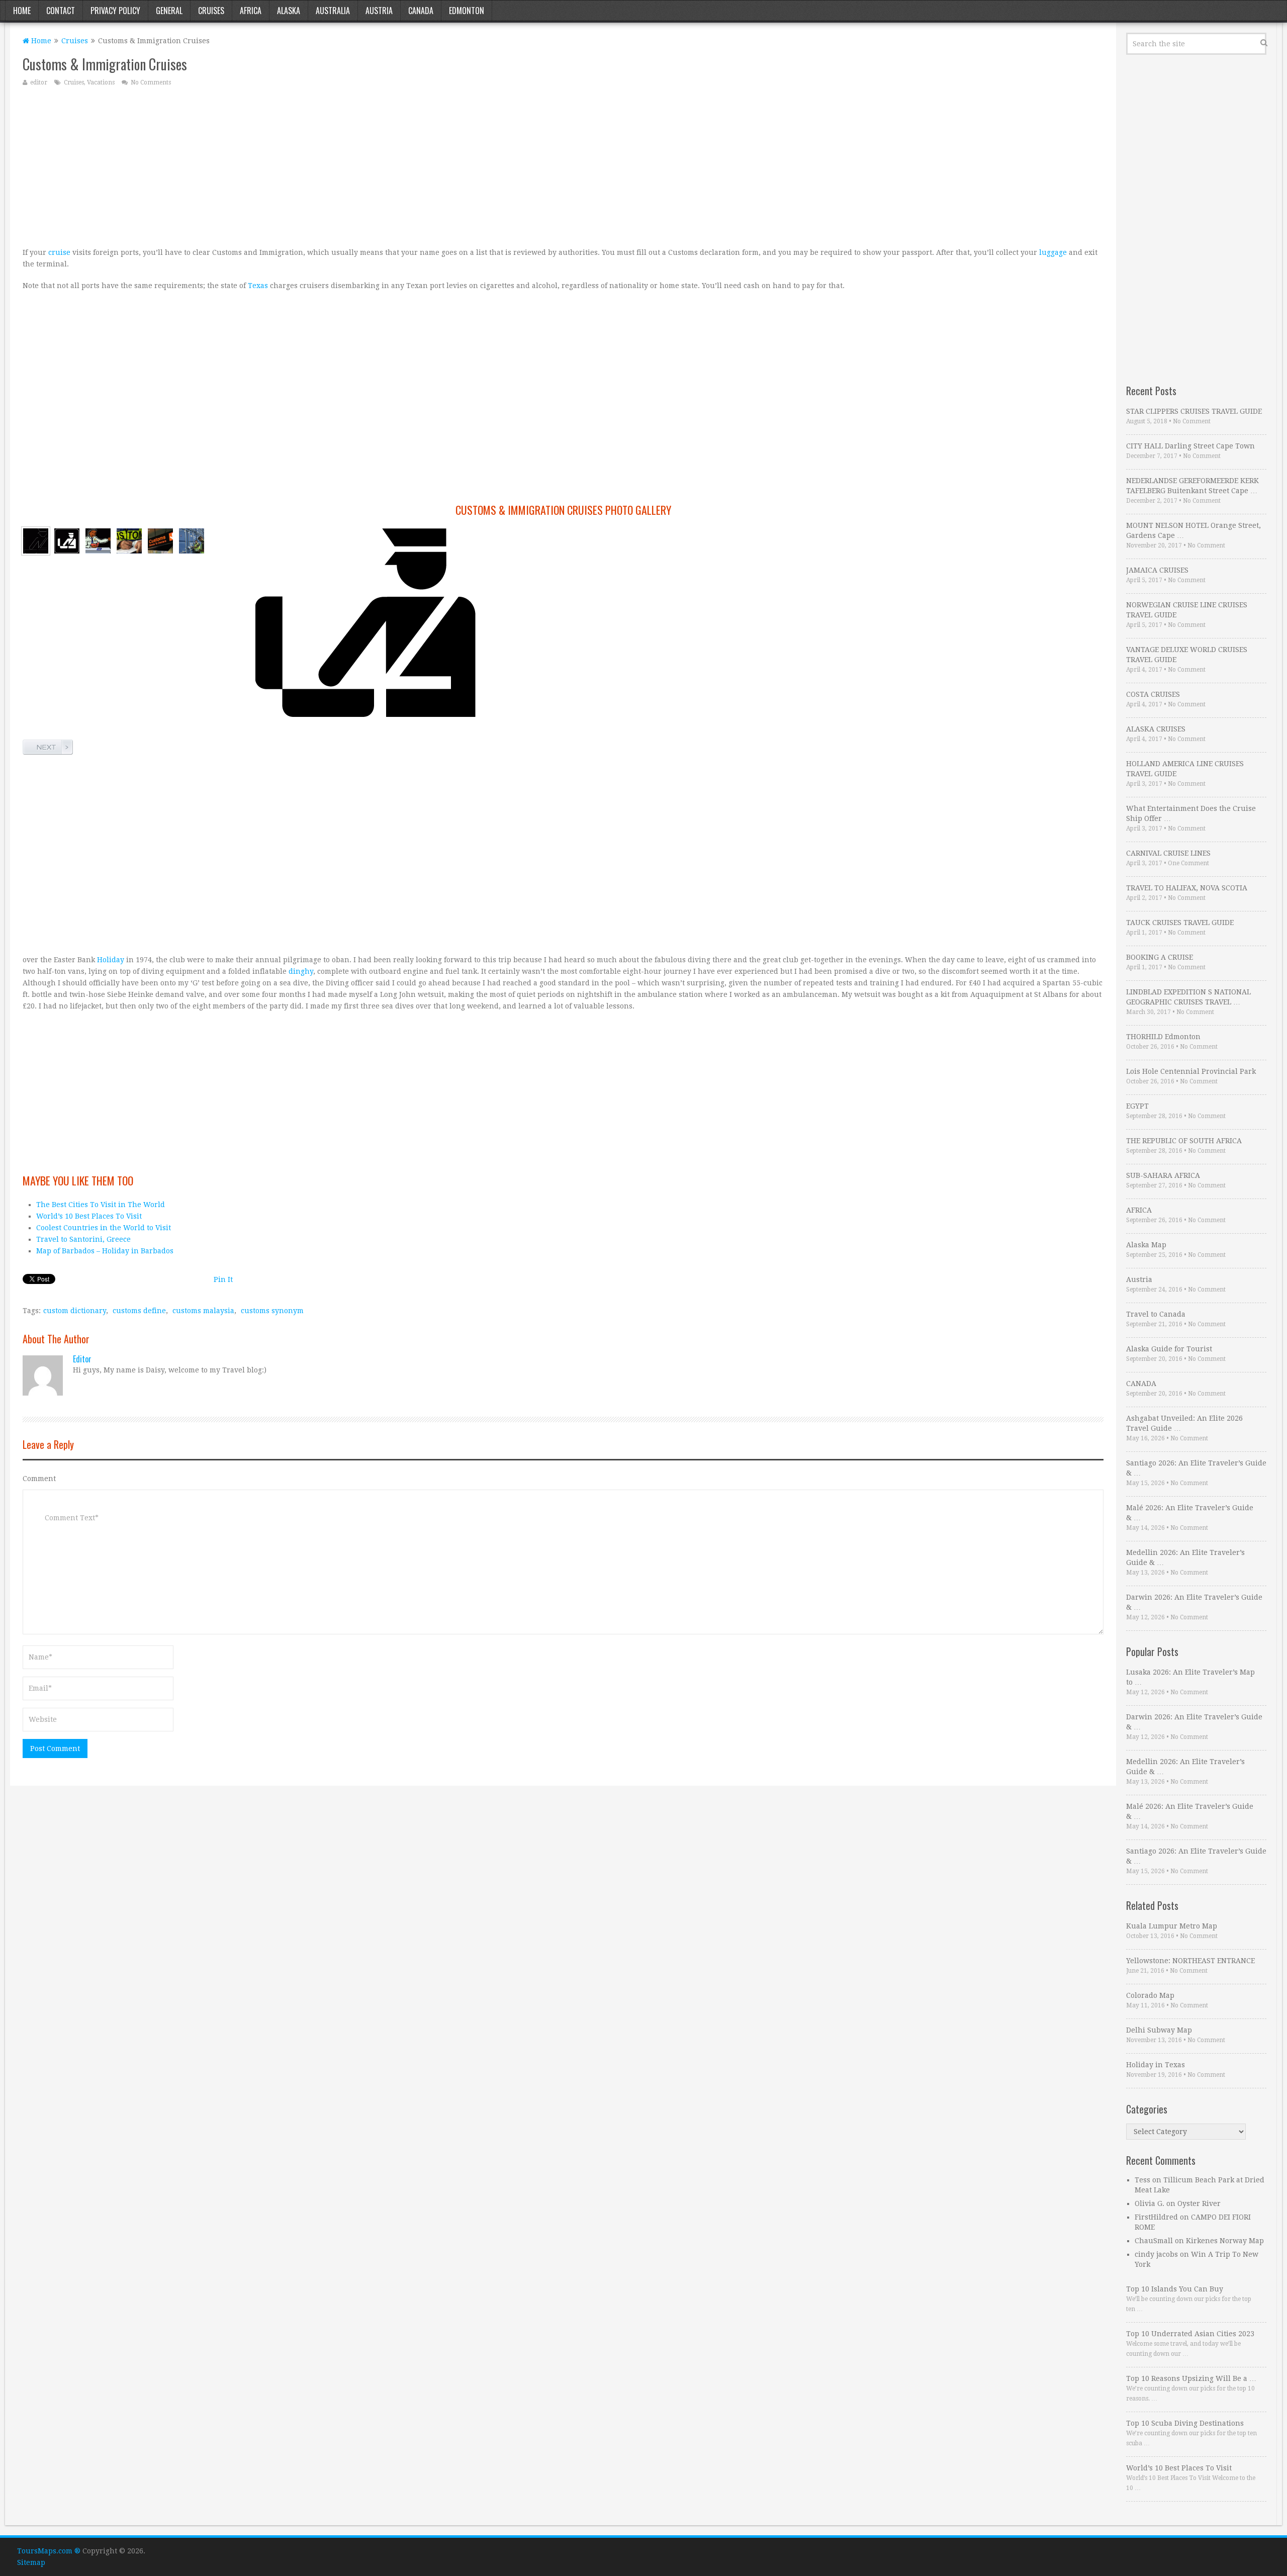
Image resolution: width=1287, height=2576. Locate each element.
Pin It (223, 1279)
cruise (59, 252)
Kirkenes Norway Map (1225, 2241)
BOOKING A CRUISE (1160, 957)
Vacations (101, 82)
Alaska (289, 11)
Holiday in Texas (1156, 2065)
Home (22, 11)
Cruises (211, 11)
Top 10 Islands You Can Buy (1175, 2289)
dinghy (301, 971)
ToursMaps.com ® (49, 2551)
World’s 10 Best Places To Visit (89, 1216)
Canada (421, 11)
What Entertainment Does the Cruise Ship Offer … (1191, 813)
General (169, 11)
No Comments (151, 82)
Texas (258, 286)
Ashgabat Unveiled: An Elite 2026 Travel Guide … (1184, 1423)
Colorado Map (1150, 1995)
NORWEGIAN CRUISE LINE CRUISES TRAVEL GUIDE (1187, 610)
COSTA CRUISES (1153, 694)
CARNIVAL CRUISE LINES (1168, 853)
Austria (379, 11)
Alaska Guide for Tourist (1169, 1349)
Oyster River (1199, 2203)
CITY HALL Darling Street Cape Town (1190, 446)
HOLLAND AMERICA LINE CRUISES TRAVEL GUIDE (1185, 769)
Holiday (111, 960)
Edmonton (467, 11)
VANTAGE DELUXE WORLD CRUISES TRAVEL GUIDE (1187, 655)
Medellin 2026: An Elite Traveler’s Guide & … (1185, 1557)
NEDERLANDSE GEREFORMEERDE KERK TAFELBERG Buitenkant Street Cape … (1192, 486)
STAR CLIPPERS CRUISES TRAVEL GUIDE (1194, 411)
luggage (1053, 252)
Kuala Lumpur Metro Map (1172, 1926)
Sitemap (31, 2562)
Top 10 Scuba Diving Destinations (1185, 2423)
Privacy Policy (115, 11)
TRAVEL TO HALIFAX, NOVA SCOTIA (1187, 888)
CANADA (1141, 1384)
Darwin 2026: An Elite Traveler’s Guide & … (1194, 1602)
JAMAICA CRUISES (1157, 570)
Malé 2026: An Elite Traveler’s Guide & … (1190, 1513)
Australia (333, 11)
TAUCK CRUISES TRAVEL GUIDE (1180, 923)
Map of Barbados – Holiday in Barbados (105, 1251)
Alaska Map (1146, 1245)
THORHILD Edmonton (1163, 1037)
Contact (61, 11)
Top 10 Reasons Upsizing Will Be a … (1191, 2378)
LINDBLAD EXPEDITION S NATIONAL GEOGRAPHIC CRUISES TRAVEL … (1188, 997)
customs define (139, 1311)
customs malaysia (203, 1311)
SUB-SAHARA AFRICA (1163, 1175)
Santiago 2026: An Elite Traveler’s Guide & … (1196, 1468)
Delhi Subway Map (1159, 2030)
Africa (251, 11)
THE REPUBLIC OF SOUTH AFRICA (1184, 1141)
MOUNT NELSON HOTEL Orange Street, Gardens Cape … (1193, 530)
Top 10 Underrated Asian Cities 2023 (1190, 2334)
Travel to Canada (1156, 1314)
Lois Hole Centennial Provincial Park (1191, 1071)
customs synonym (272, 1311)
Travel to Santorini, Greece (83, 1239)
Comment (39, 1479)
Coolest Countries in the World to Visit (104, 1228)
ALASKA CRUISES (1156, 729)
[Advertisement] (324, 166)
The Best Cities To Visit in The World (101, 1205)
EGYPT (1137, 1106)
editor (39, 82)
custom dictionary (75, 1311)
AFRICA (1139, 1210)
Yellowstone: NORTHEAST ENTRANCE (1190, 1961)
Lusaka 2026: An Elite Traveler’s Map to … (1190, 1677)
